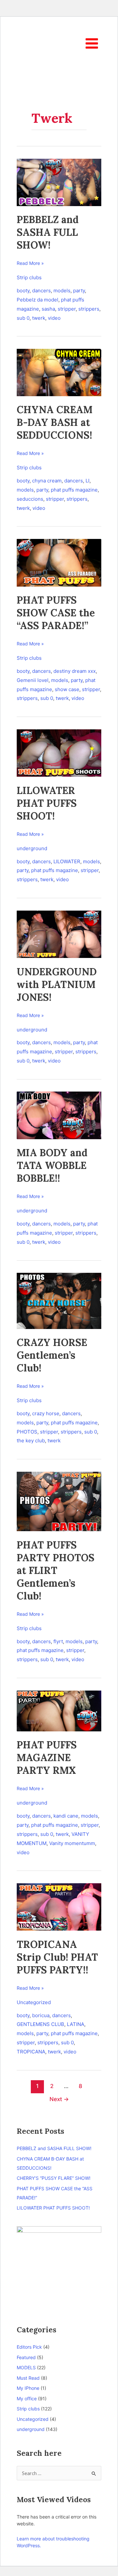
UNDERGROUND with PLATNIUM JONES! (57, 984)
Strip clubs (29, 277)
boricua (41, 2015)
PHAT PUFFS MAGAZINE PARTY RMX (47, 1758)
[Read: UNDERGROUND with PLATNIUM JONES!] (59, 934)
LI (88, 481)
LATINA (76, 2024)
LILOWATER (67, 861)
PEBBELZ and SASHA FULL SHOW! (48, 232)
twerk (39, 318)
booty (23, 291)
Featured (26, 2357)
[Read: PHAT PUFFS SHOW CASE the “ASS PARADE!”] (59, 562)
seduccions (30, 499)
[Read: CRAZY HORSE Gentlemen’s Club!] (59, 1300)
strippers (89, 309)
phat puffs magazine (74, 490)
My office (27, 2398)
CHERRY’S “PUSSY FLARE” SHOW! (54, 2178)
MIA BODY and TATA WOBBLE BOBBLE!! (52, 1165)
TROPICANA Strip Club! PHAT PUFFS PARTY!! (57, 1957)
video (54, 318)
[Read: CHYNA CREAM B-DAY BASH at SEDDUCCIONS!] (59, 372)
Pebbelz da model (38, 300)
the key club (31, 1441)
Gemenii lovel (33, 680)
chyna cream (47, 481)
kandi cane (66, 1816)
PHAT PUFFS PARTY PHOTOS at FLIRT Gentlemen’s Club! (56, 1570)
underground (32, 848)
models (62, 291)
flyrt (58, 1641)
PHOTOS (27, 1432)
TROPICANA (31, 2052)
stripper (67, 309)
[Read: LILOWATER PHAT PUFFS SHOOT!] (59, 753)
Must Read (28, 2378)
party (79, 291)
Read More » (30, 263)
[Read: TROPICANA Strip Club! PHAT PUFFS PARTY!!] (59, 1907)
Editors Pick (29, 2347)
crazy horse (46, 1413)
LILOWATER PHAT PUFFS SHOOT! (47, 803)
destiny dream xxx (75, 671)
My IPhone (28, 2388)
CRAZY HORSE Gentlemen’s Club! (52, 1355)
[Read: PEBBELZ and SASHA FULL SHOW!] (59, 182)
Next (59, 2099)
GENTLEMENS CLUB (40, 2024)
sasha (48, 309)
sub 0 (23, 318)
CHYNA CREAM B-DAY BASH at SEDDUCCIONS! (55, 422)
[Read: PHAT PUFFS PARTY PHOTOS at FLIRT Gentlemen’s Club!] (59, 1501)
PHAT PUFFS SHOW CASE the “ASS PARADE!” (56, 613)
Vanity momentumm (72, 1843)
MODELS (26, 2367)
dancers (41, 291)
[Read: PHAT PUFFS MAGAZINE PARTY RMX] (59, 1710)
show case (67, 689)
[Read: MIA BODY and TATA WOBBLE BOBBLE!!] (59, 1115)
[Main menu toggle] (92, 43)
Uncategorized (34, 2002)
